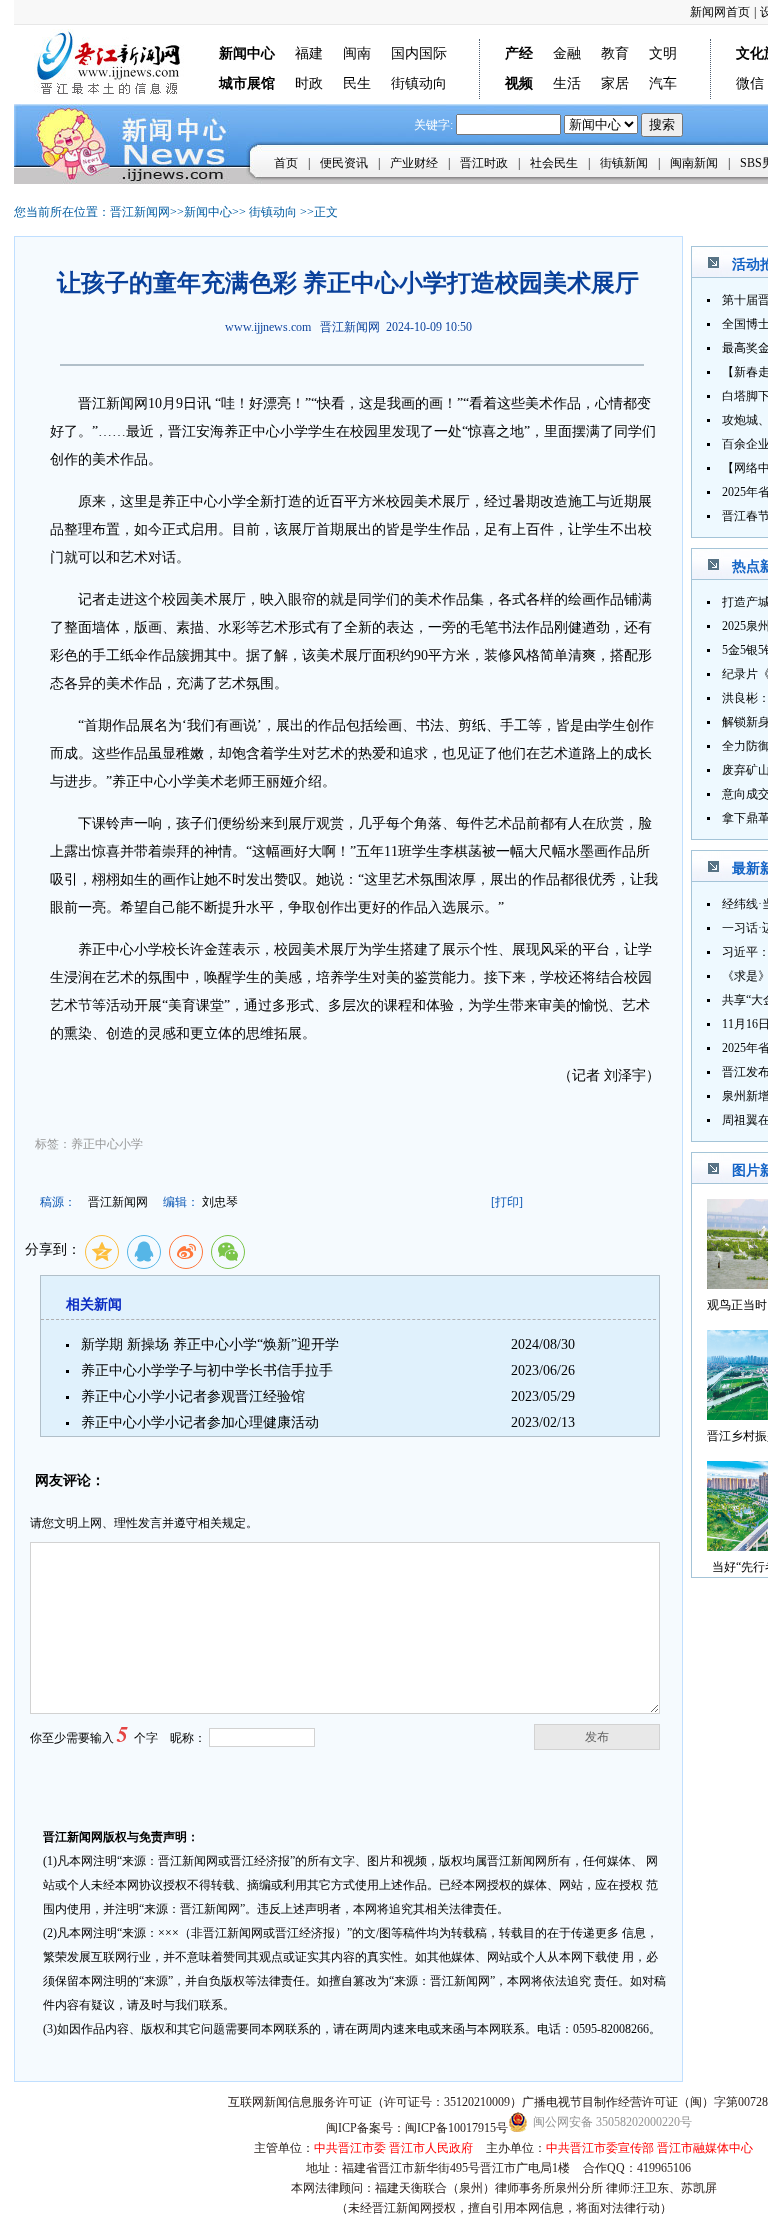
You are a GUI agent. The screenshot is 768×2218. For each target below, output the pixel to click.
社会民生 (554, 163)
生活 (567, 83)
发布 (597, 1737)
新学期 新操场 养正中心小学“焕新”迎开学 (210, 1344)
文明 (663, 53)
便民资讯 (344, 163)
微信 (750, 83)
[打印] (507, 1202)
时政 (309, 83)
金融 (567, 53)
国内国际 (419, 53)
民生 (357, 83)
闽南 (357, 53)
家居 (615, 83)
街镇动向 (419, 83)
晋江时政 (484, 163)
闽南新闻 (694, 163)
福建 (309, 53)
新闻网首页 (720, 12)
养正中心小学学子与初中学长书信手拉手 (207, 1370)
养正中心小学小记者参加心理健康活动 (200, 1422)
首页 (286, 163)
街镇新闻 (624, 163)
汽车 (663, 83)
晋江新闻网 (140, 212)
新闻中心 (208, 212)
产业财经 (414, 163)
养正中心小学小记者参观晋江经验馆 (193, 1396)
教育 (615, 53)
